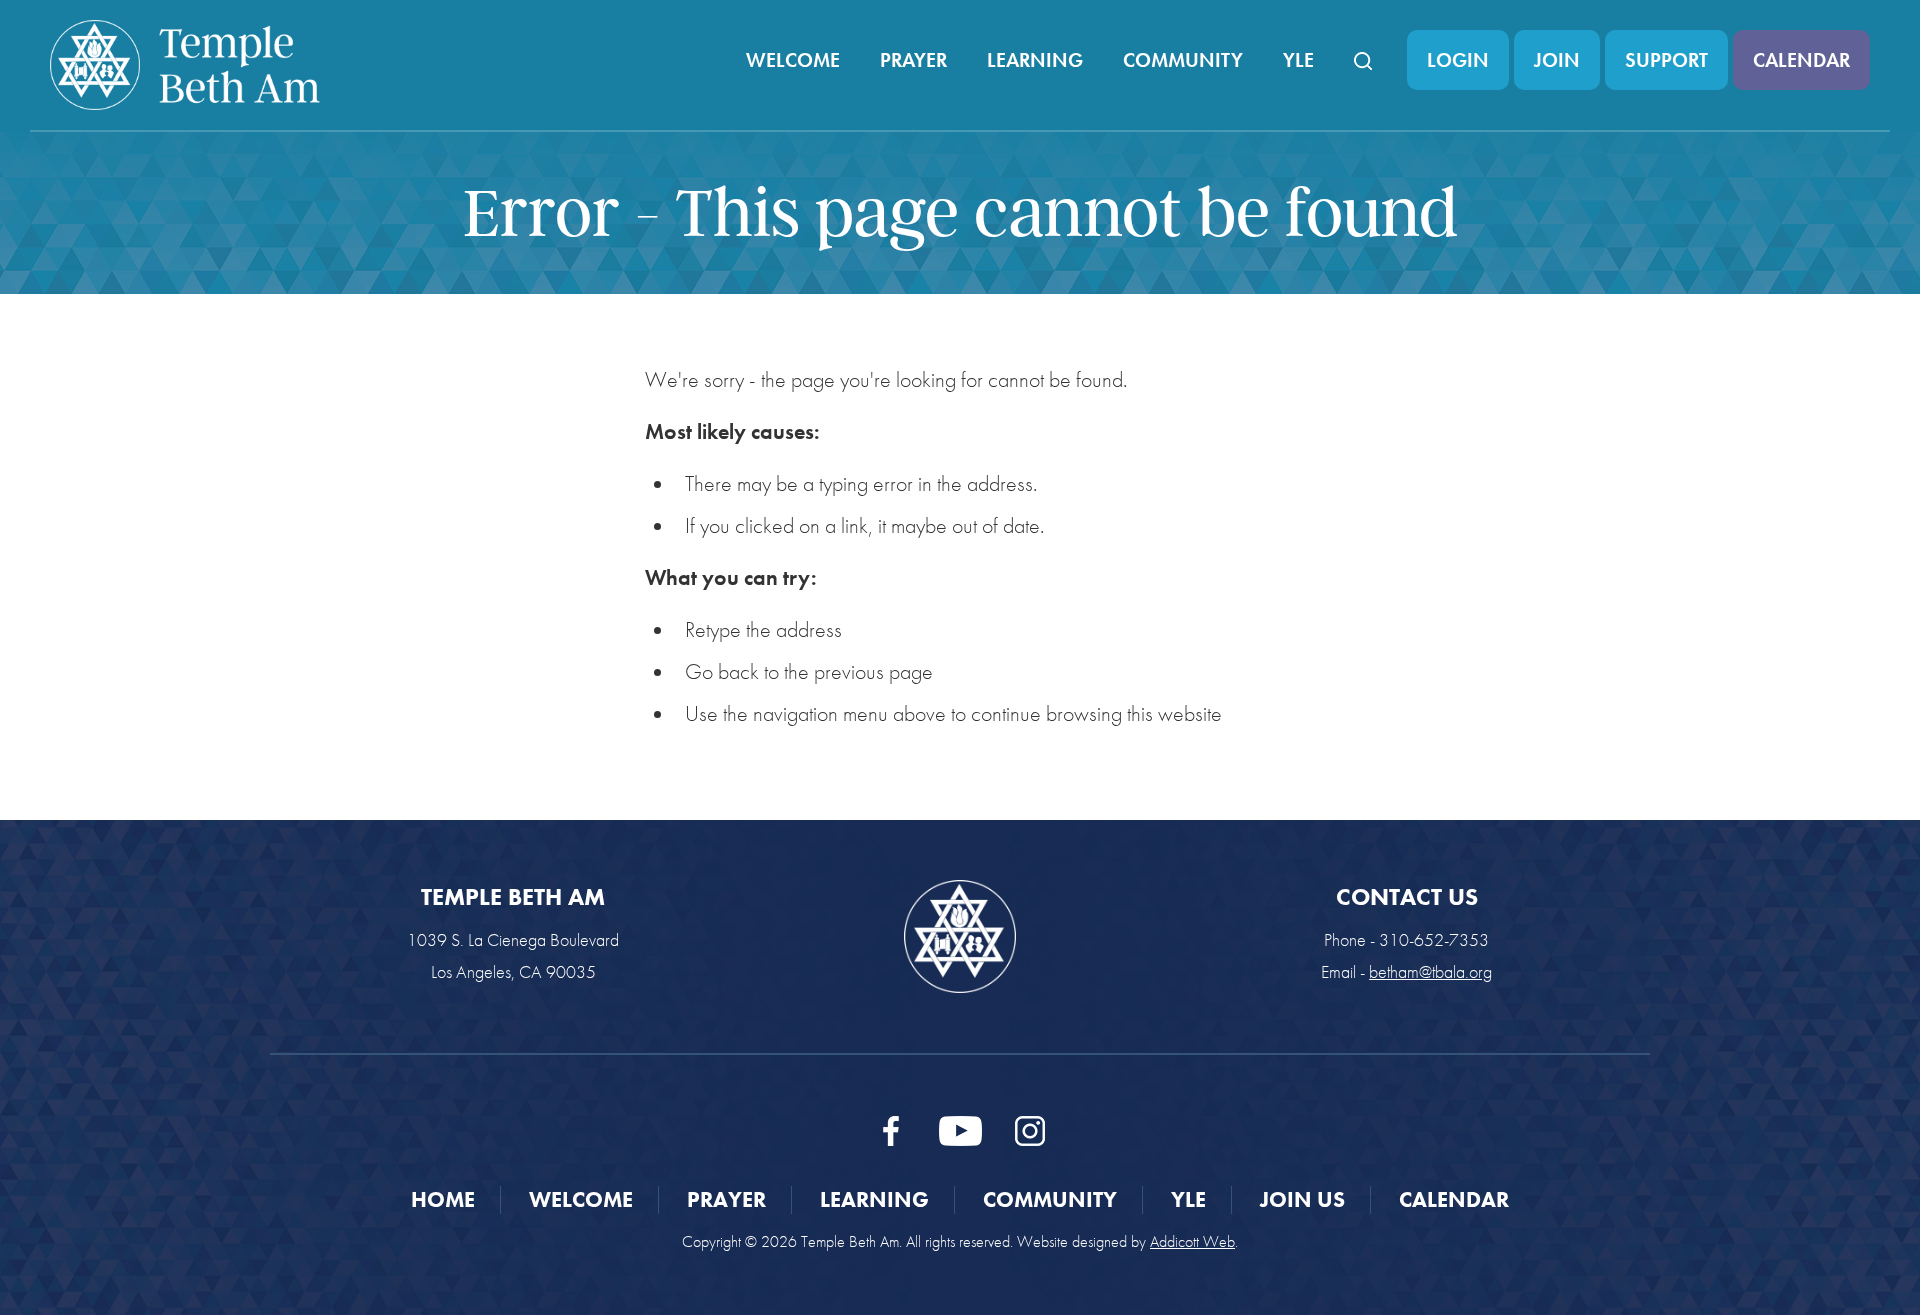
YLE (1298, 60)
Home (443, 1199)
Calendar (1801, 60)
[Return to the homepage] (185, 65)
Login (1458, 60)
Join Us (1302, 1199)
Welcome (793, 60)
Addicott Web (1192, 1241)
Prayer (913, 60)
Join (1557, 60)
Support (1666, 60)
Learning (1035, 60)
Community (1183, 60)
